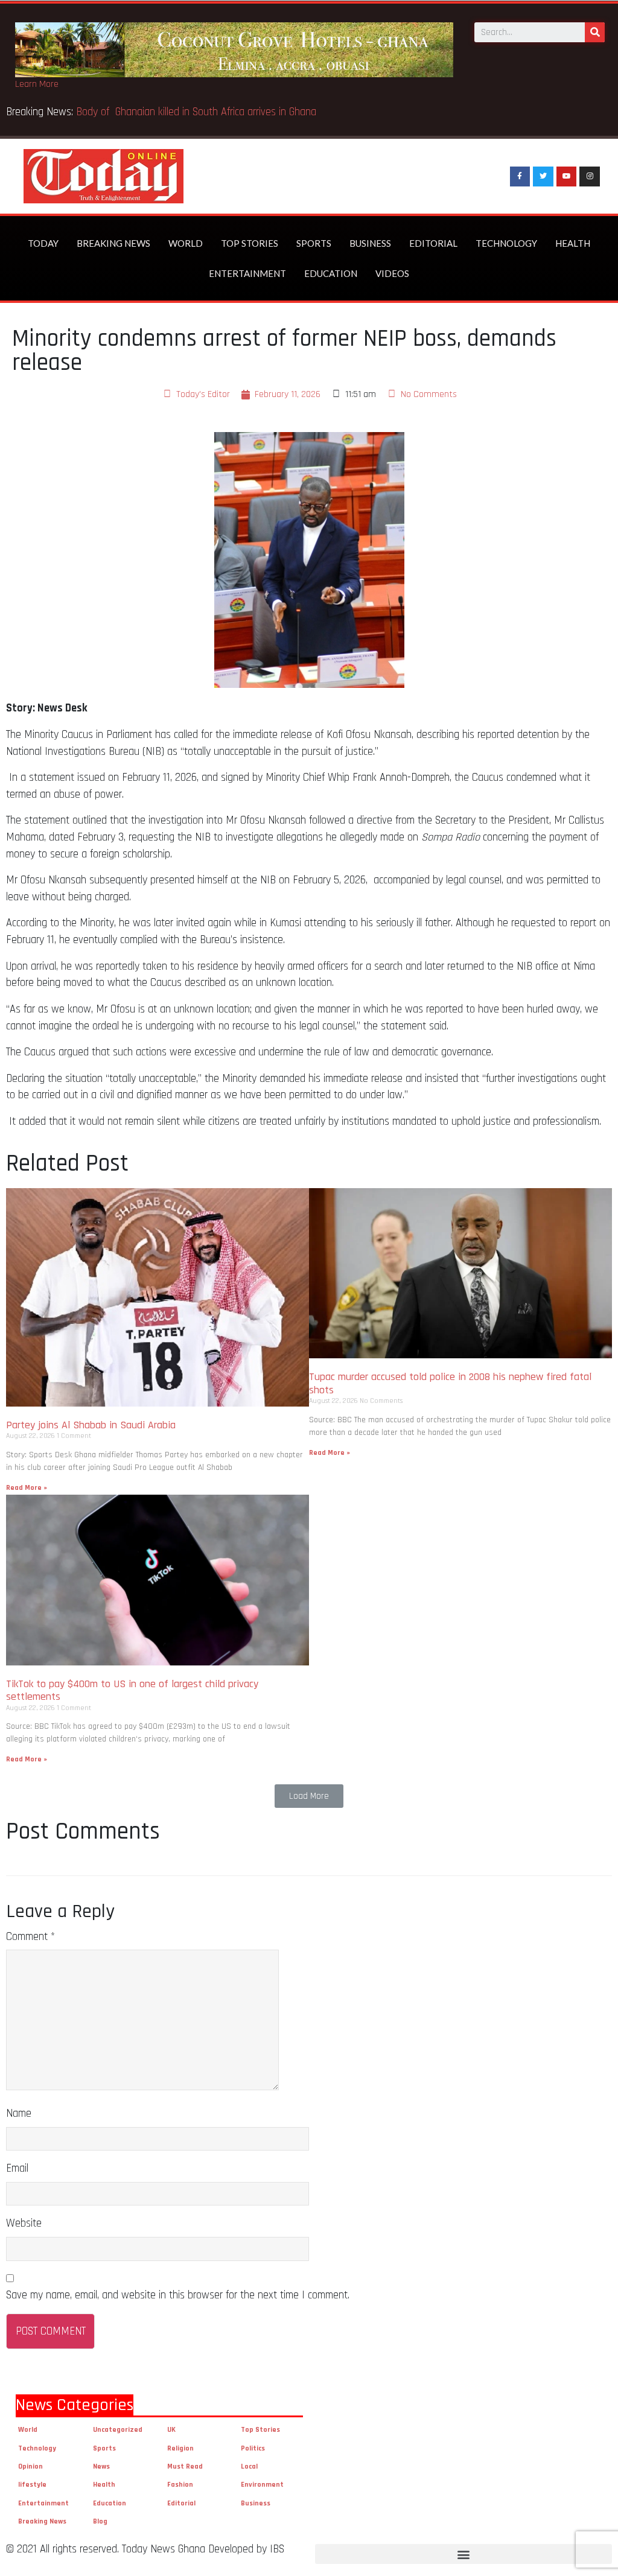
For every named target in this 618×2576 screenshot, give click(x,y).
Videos (392, 273)
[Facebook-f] (520, 177)
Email (17, 2168)
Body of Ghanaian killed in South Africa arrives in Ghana (198, 112)
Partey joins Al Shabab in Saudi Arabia (91, 1425)
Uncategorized (118, 2430)
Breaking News (113, 243)
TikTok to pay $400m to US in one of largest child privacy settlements (132, 1690)
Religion (180, 2448)
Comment (30, 1937)
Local (249, 2466)
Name (19, 2113)
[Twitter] (543, 177)
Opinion (30, 2466)
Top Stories (250, 243)
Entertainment (247, 273)
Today (43, 243)
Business (370, 243)
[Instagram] (590, 177)
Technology (506, 243)
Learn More (37, 84)
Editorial (433, 243)
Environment (262, 2485)
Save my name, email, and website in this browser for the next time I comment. (178, 2295)
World (186, 243)
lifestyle (32, 2485)
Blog (100, 2521)
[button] (309, 1796)
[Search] (595, 32)
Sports (314, 243)
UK (171, 2430)
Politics (253, 2448)
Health (573, 243)
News (101, 2466)
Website (24, 2223)
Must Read (185, 2466)
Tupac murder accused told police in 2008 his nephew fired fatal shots (450, 1383)
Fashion (180, 2485)
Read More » (27, 1488)
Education (331, 273)
